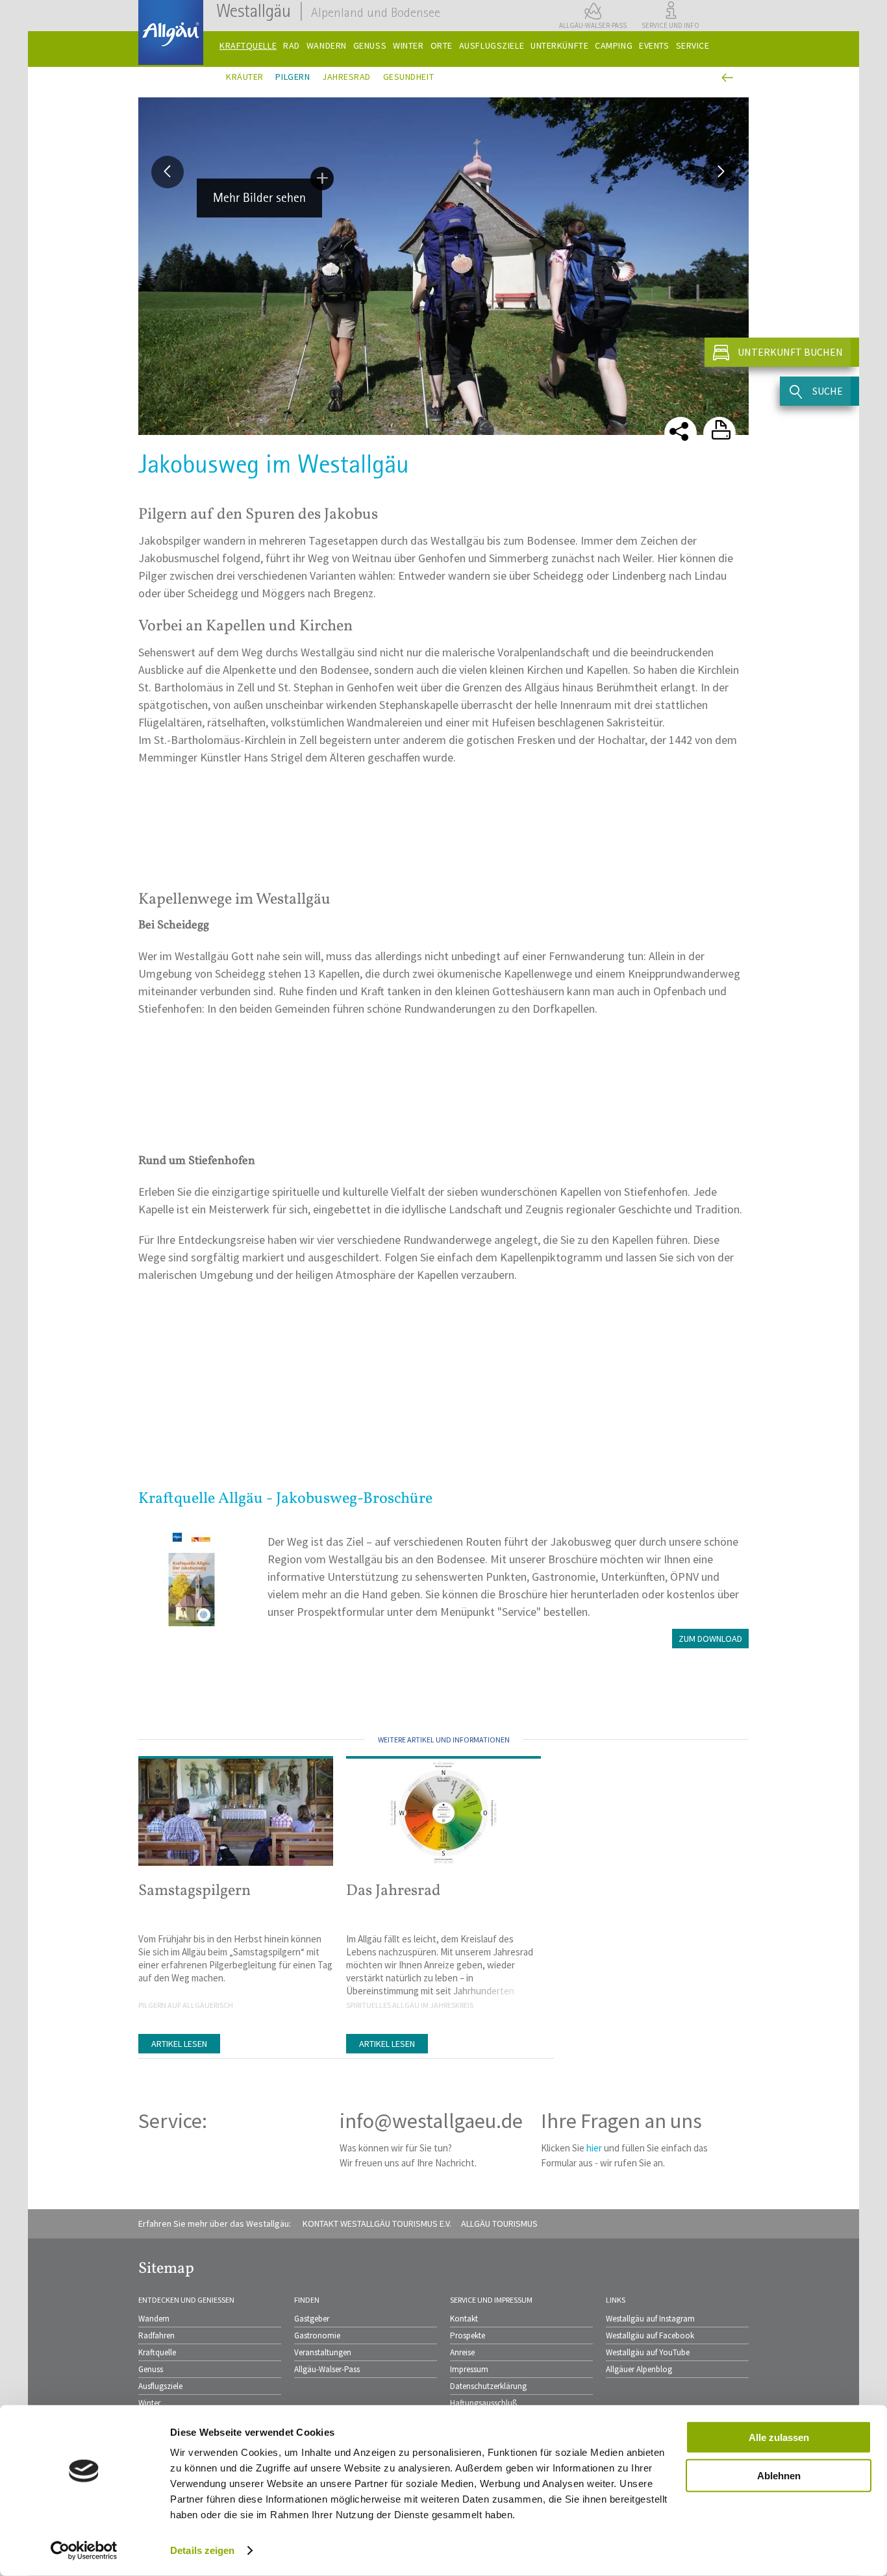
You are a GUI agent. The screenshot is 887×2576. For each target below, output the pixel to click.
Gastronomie (317, 2335)
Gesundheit (409, 77)
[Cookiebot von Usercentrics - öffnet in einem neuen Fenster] (84, 2551)
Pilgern (293, 77)
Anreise (462, 2352)
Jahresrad (346, 77)
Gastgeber (312, 2319)
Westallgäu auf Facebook (650, 2335)
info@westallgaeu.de (431, 2121)
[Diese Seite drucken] (719, 433)
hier (594, 2148)
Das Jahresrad (394, 1891)
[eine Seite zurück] (726, 78)
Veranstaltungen (323, 2352)
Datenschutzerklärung (488, 2386)
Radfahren (156, 2335)
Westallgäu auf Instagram (650, 2319)
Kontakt (464, 2319)
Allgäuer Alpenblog (639, 2369)
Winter (149, 2403)
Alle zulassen (779, 2437)
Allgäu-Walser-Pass (327, 2369)
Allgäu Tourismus (499, 2223)
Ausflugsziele (160, 2386)
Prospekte (468, 2335)
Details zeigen (202, 2550)
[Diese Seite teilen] (681, 433)
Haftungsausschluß (483, 2403)
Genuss (151, 2369)
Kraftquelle (157, 2352)
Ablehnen (779, 2475)
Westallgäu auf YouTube (648, 2352)
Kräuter (245, 77)
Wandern (154, 2319)
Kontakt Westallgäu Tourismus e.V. (377, 2223)
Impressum (469, 2369)
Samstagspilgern (194, 1891)
